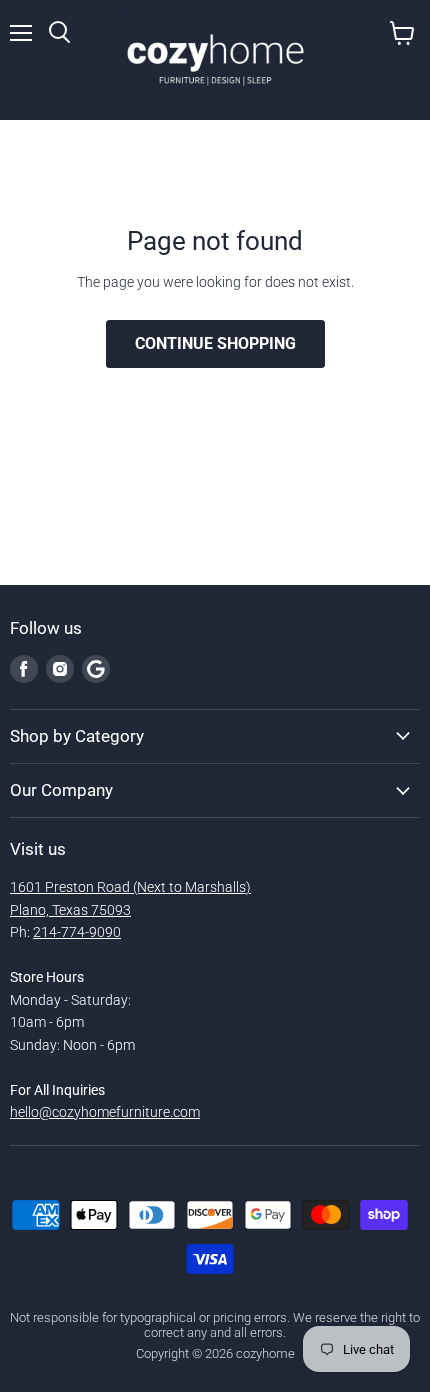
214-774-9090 (77, 932)
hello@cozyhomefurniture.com (105, 1112)
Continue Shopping (215, 343)
